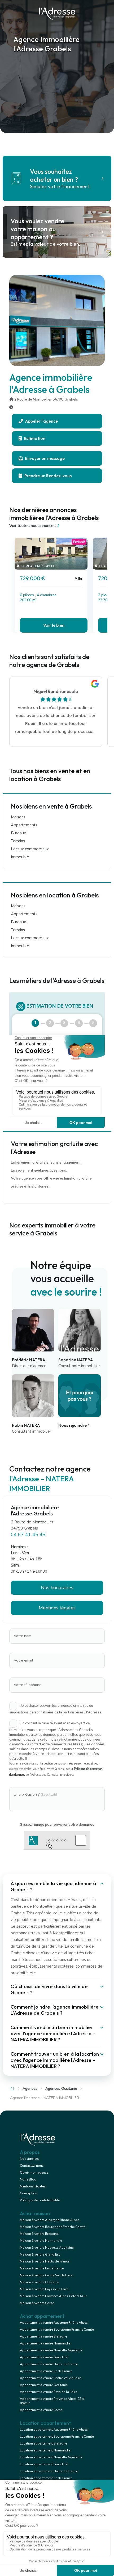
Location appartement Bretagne (43, 2443)
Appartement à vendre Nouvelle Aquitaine (51, 2350)
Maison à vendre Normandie (41, 2241)
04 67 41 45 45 (28, 1535)
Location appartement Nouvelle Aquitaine (51, 2457)
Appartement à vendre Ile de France (46, 2371)
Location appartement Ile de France (46, 2478)
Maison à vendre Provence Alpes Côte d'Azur (53, 2296)
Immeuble (20, 857)
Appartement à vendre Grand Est (44, 2357)
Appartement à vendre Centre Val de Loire (50, 2378)
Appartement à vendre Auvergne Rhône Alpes (54, 2323)
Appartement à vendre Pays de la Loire (48, 2392)
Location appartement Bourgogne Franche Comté (57, 2437)
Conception (28, 2193)
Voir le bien (54, 625)
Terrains (18, 841)
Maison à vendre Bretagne (39, 2234)
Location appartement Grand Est (44, 2464)
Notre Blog (28, 2179)
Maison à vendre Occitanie (39, 2282)
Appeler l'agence (41, 421)
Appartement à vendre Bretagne (43, 2336)
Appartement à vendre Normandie (45, 2343)
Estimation (34, 438)
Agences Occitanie (61, 2089)
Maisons (18, 817)
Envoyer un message (44, 458)
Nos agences (30, 2159)
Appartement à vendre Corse (41, 2410)
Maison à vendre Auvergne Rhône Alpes (50, 2220)
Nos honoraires (57, 1588)
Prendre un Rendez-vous (48, 476)
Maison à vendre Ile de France (42, 2268)
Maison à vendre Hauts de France (45, 2261)
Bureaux (18, 833)
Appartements (24, 825)
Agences (30, 2089)
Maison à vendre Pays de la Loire (44, 2289)
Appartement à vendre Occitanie (44, 2385)
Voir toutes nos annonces (32, 526)
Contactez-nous (32, 2166)
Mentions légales (33, 2186)
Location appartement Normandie (45, 2450)
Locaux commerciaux (30, 849)
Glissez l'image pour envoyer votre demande (57, 1824)
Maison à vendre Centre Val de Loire (46, 2275)
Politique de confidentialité (40, 2200)
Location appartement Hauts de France (49, 2471)
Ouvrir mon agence (34, 2173)
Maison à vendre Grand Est (40, 2254)
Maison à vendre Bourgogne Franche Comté (52, 2227)
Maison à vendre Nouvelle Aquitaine (47, 2248)
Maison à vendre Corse (37, 2303)
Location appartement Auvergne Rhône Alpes (54, 2430)
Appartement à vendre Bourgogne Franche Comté (57, 2330)
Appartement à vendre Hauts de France (49, 2364)
